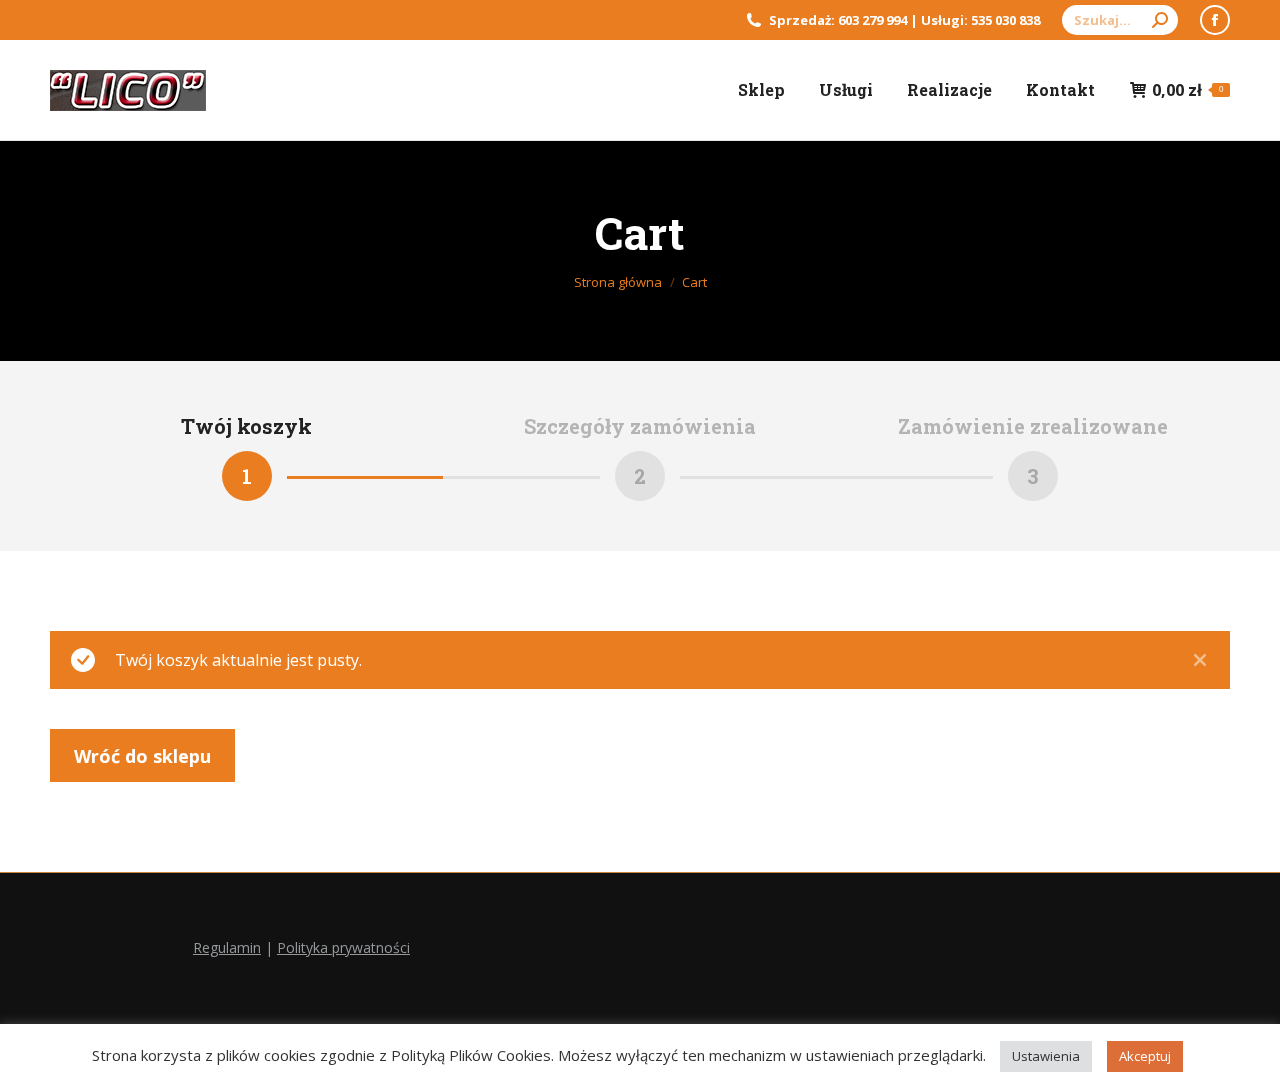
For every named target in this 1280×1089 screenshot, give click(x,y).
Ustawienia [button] (1046, 1056)
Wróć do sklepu (142, 756)
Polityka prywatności (343, 947)
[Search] (1160, 20)
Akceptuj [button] (1145, 1056)
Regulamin (227, 947)
